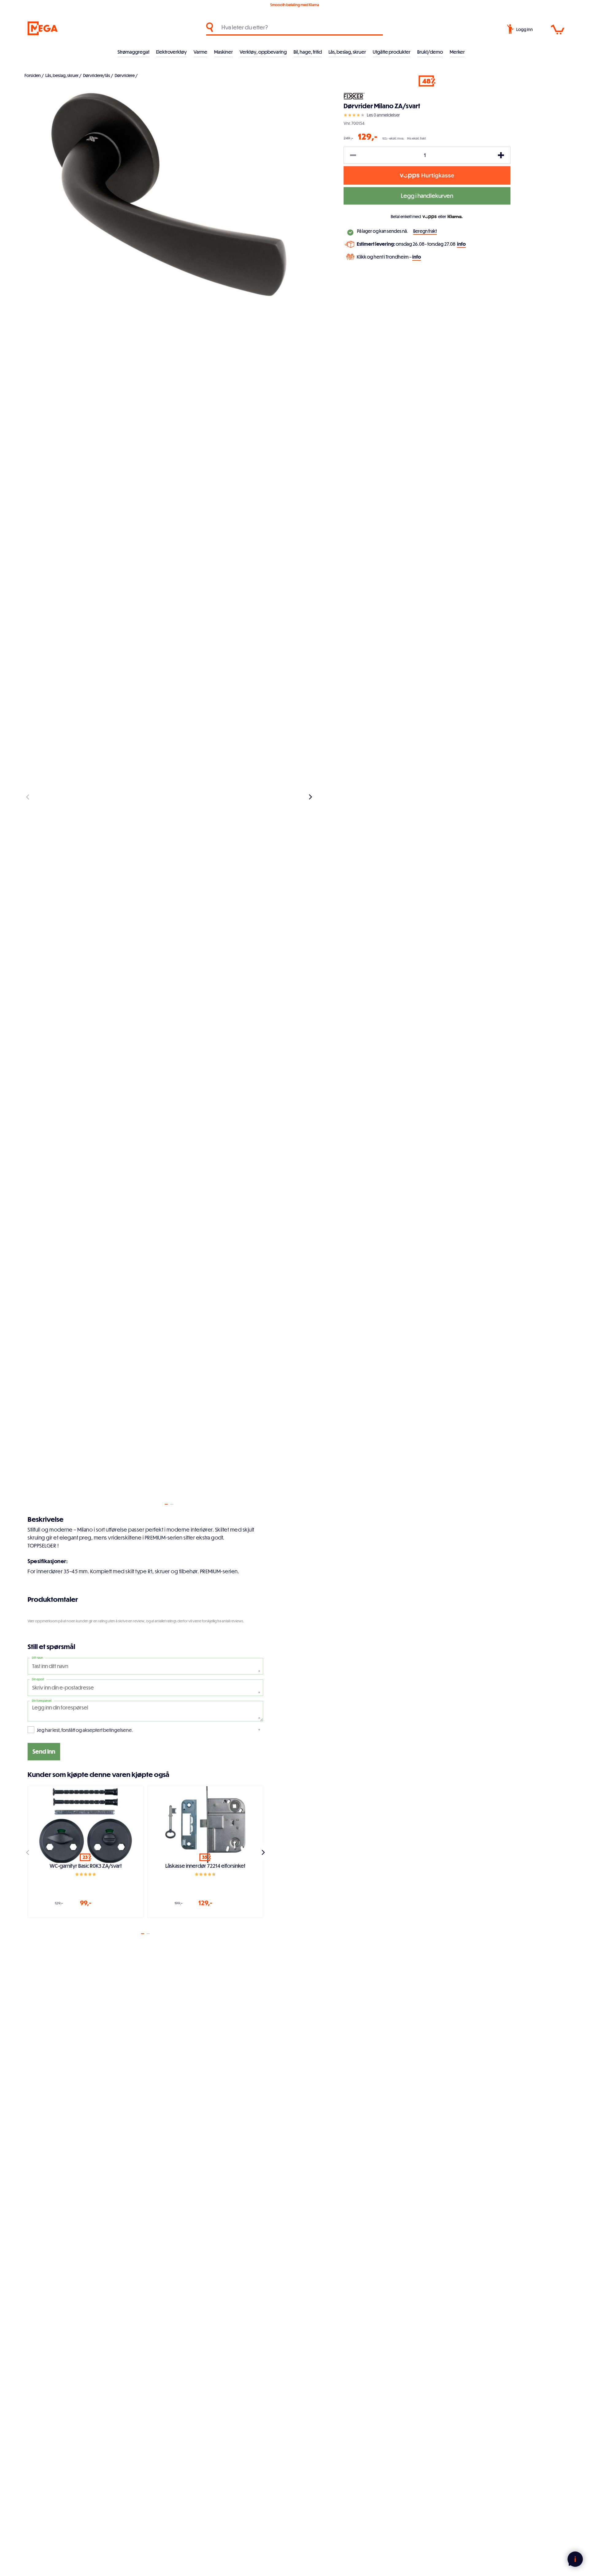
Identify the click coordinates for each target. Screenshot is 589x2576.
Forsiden (33, 75)
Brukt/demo (430, 52)
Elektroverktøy (171, 52)
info (461, 244)
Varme (200, 52)
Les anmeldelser (383, 115)
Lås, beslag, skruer (347, 52)
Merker (457, 52)
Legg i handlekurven (427, 196)
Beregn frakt (425, 231)
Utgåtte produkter (392, 52)
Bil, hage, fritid (308, 52)
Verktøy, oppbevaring (263, 52)
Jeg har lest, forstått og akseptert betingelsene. (85, 1730)
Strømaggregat (133, 52)
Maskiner (223, 52)
